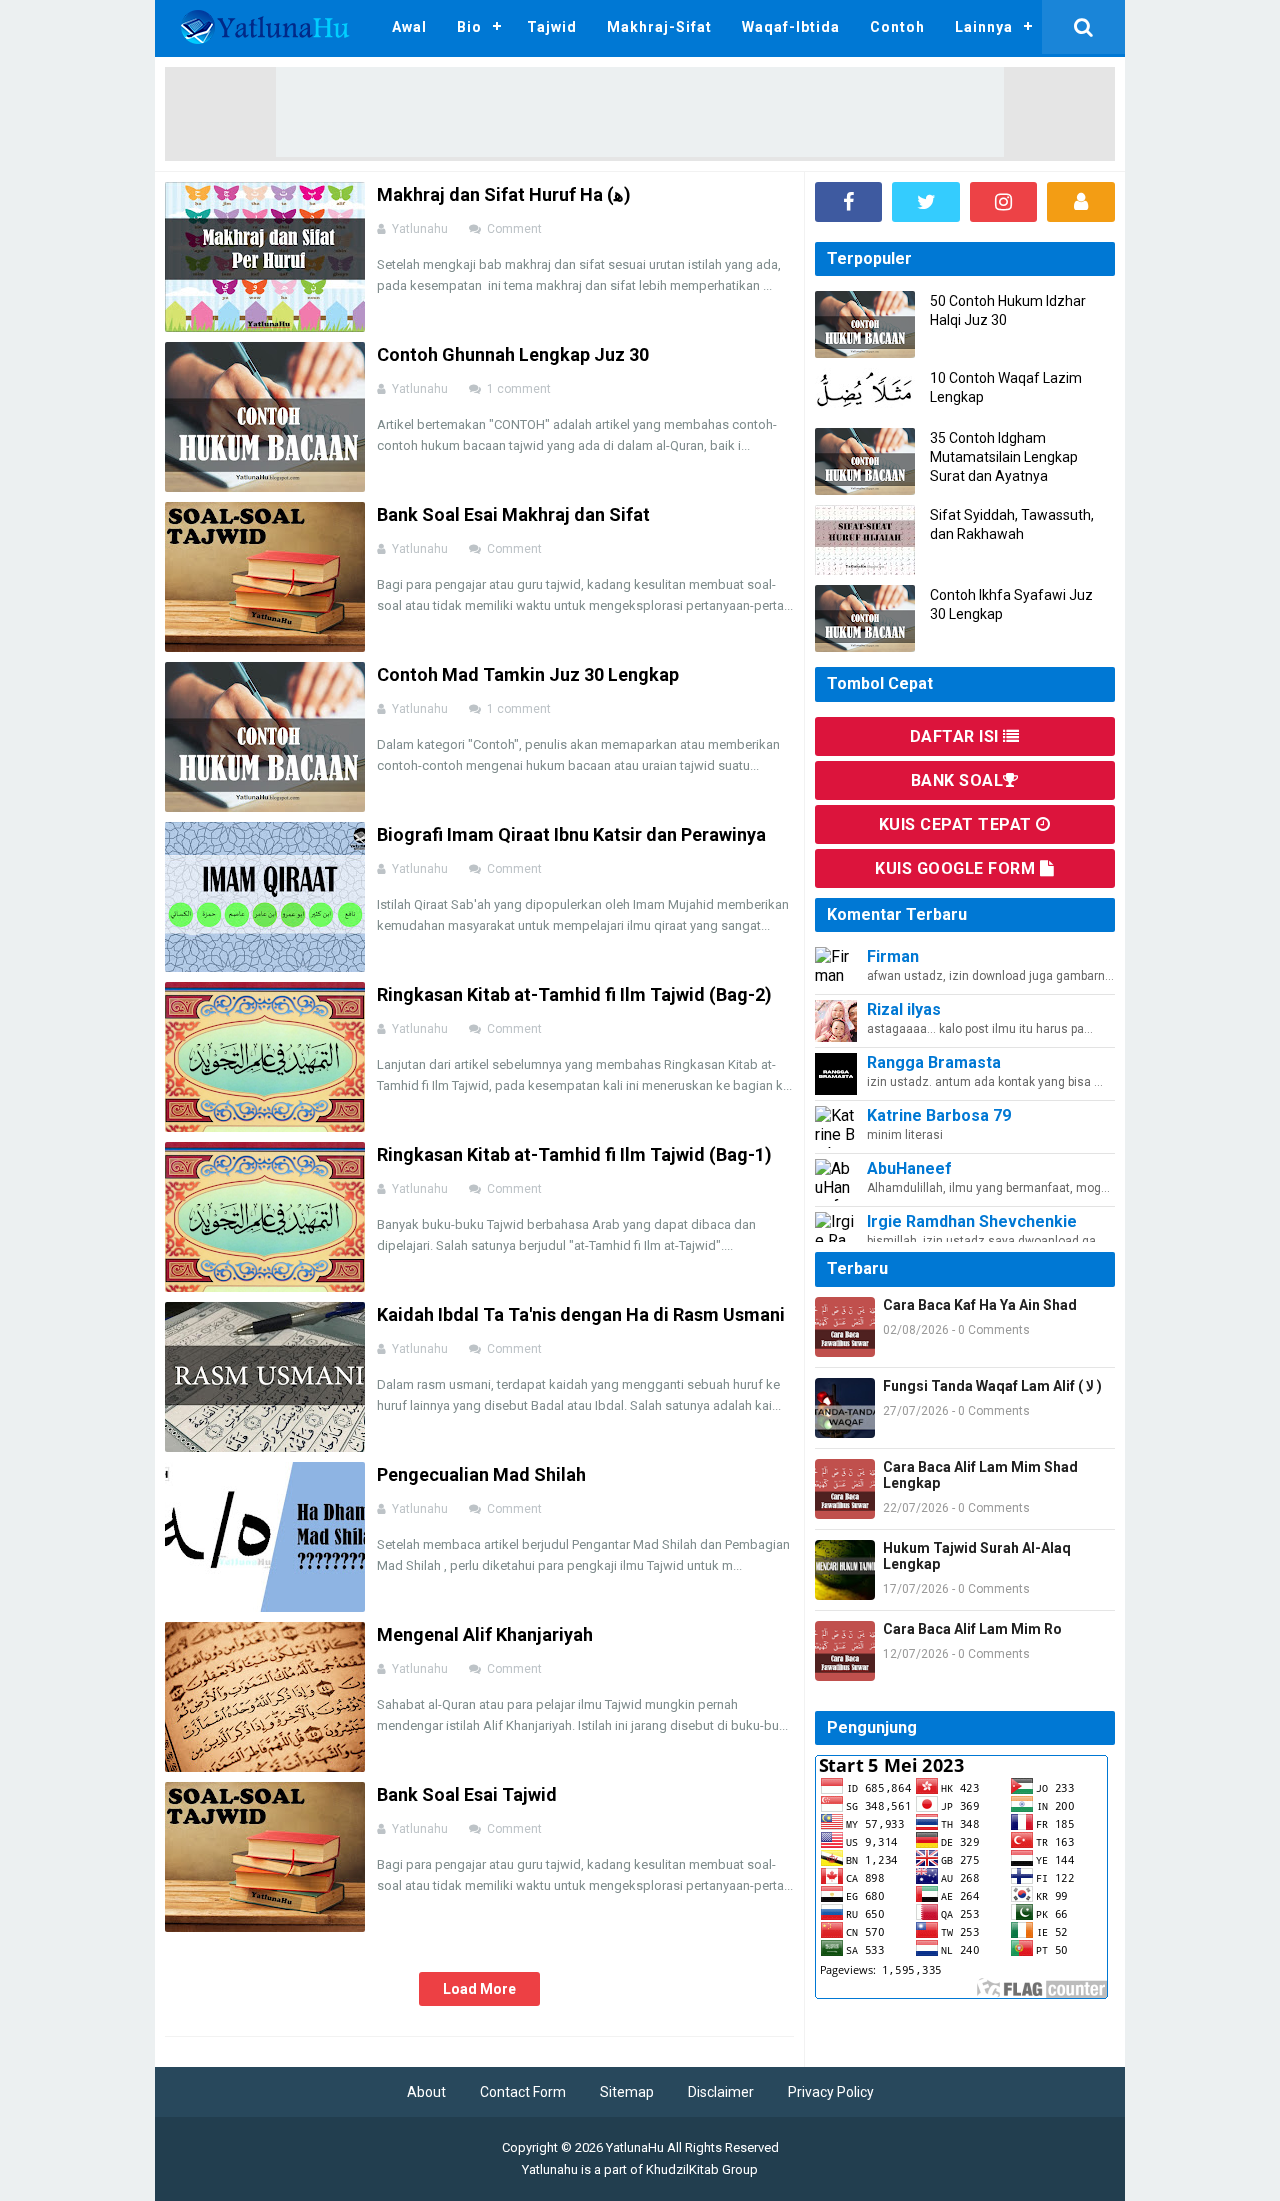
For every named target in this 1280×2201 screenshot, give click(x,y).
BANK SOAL (957, 780)
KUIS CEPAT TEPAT (958, 824)
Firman (893, 956)
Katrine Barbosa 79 (939, 1115)
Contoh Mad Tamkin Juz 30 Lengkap (528, 674)
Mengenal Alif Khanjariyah (485, 1634)
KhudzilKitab (682, 2169)
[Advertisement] (640, 112)
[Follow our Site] (1081, 202)
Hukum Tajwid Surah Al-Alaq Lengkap (977, 1556)
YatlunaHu (635, 2147)
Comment (516, 229)
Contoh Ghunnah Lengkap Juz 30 (513, 354)
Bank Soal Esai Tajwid (467, 1794)
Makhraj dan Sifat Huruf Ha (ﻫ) (504, 194)
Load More (479, 1989)
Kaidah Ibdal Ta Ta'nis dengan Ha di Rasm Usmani (581, 1314)
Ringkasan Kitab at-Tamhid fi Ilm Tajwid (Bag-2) (574, 994)
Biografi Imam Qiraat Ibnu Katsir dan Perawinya (571, 834)
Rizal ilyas (904, 1009)
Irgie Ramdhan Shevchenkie (972, 1221)
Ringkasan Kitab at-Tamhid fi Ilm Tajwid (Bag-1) (574, 1154)
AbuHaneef (909, 1168)
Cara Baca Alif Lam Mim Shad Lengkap (980, 1475)
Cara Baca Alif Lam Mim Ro (972, 1629)
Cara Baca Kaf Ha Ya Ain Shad (980, 1305)
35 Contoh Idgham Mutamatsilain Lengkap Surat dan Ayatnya (1004, 457)
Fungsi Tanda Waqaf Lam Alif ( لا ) (992, 1386)
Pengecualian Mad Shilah (481, 1474)
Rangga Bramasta (934, 1062)
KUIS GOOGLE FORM (957, 868)
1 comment (520, 389)
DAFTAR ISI (957, 736)
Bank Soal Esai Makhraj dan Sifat (513, 514)
